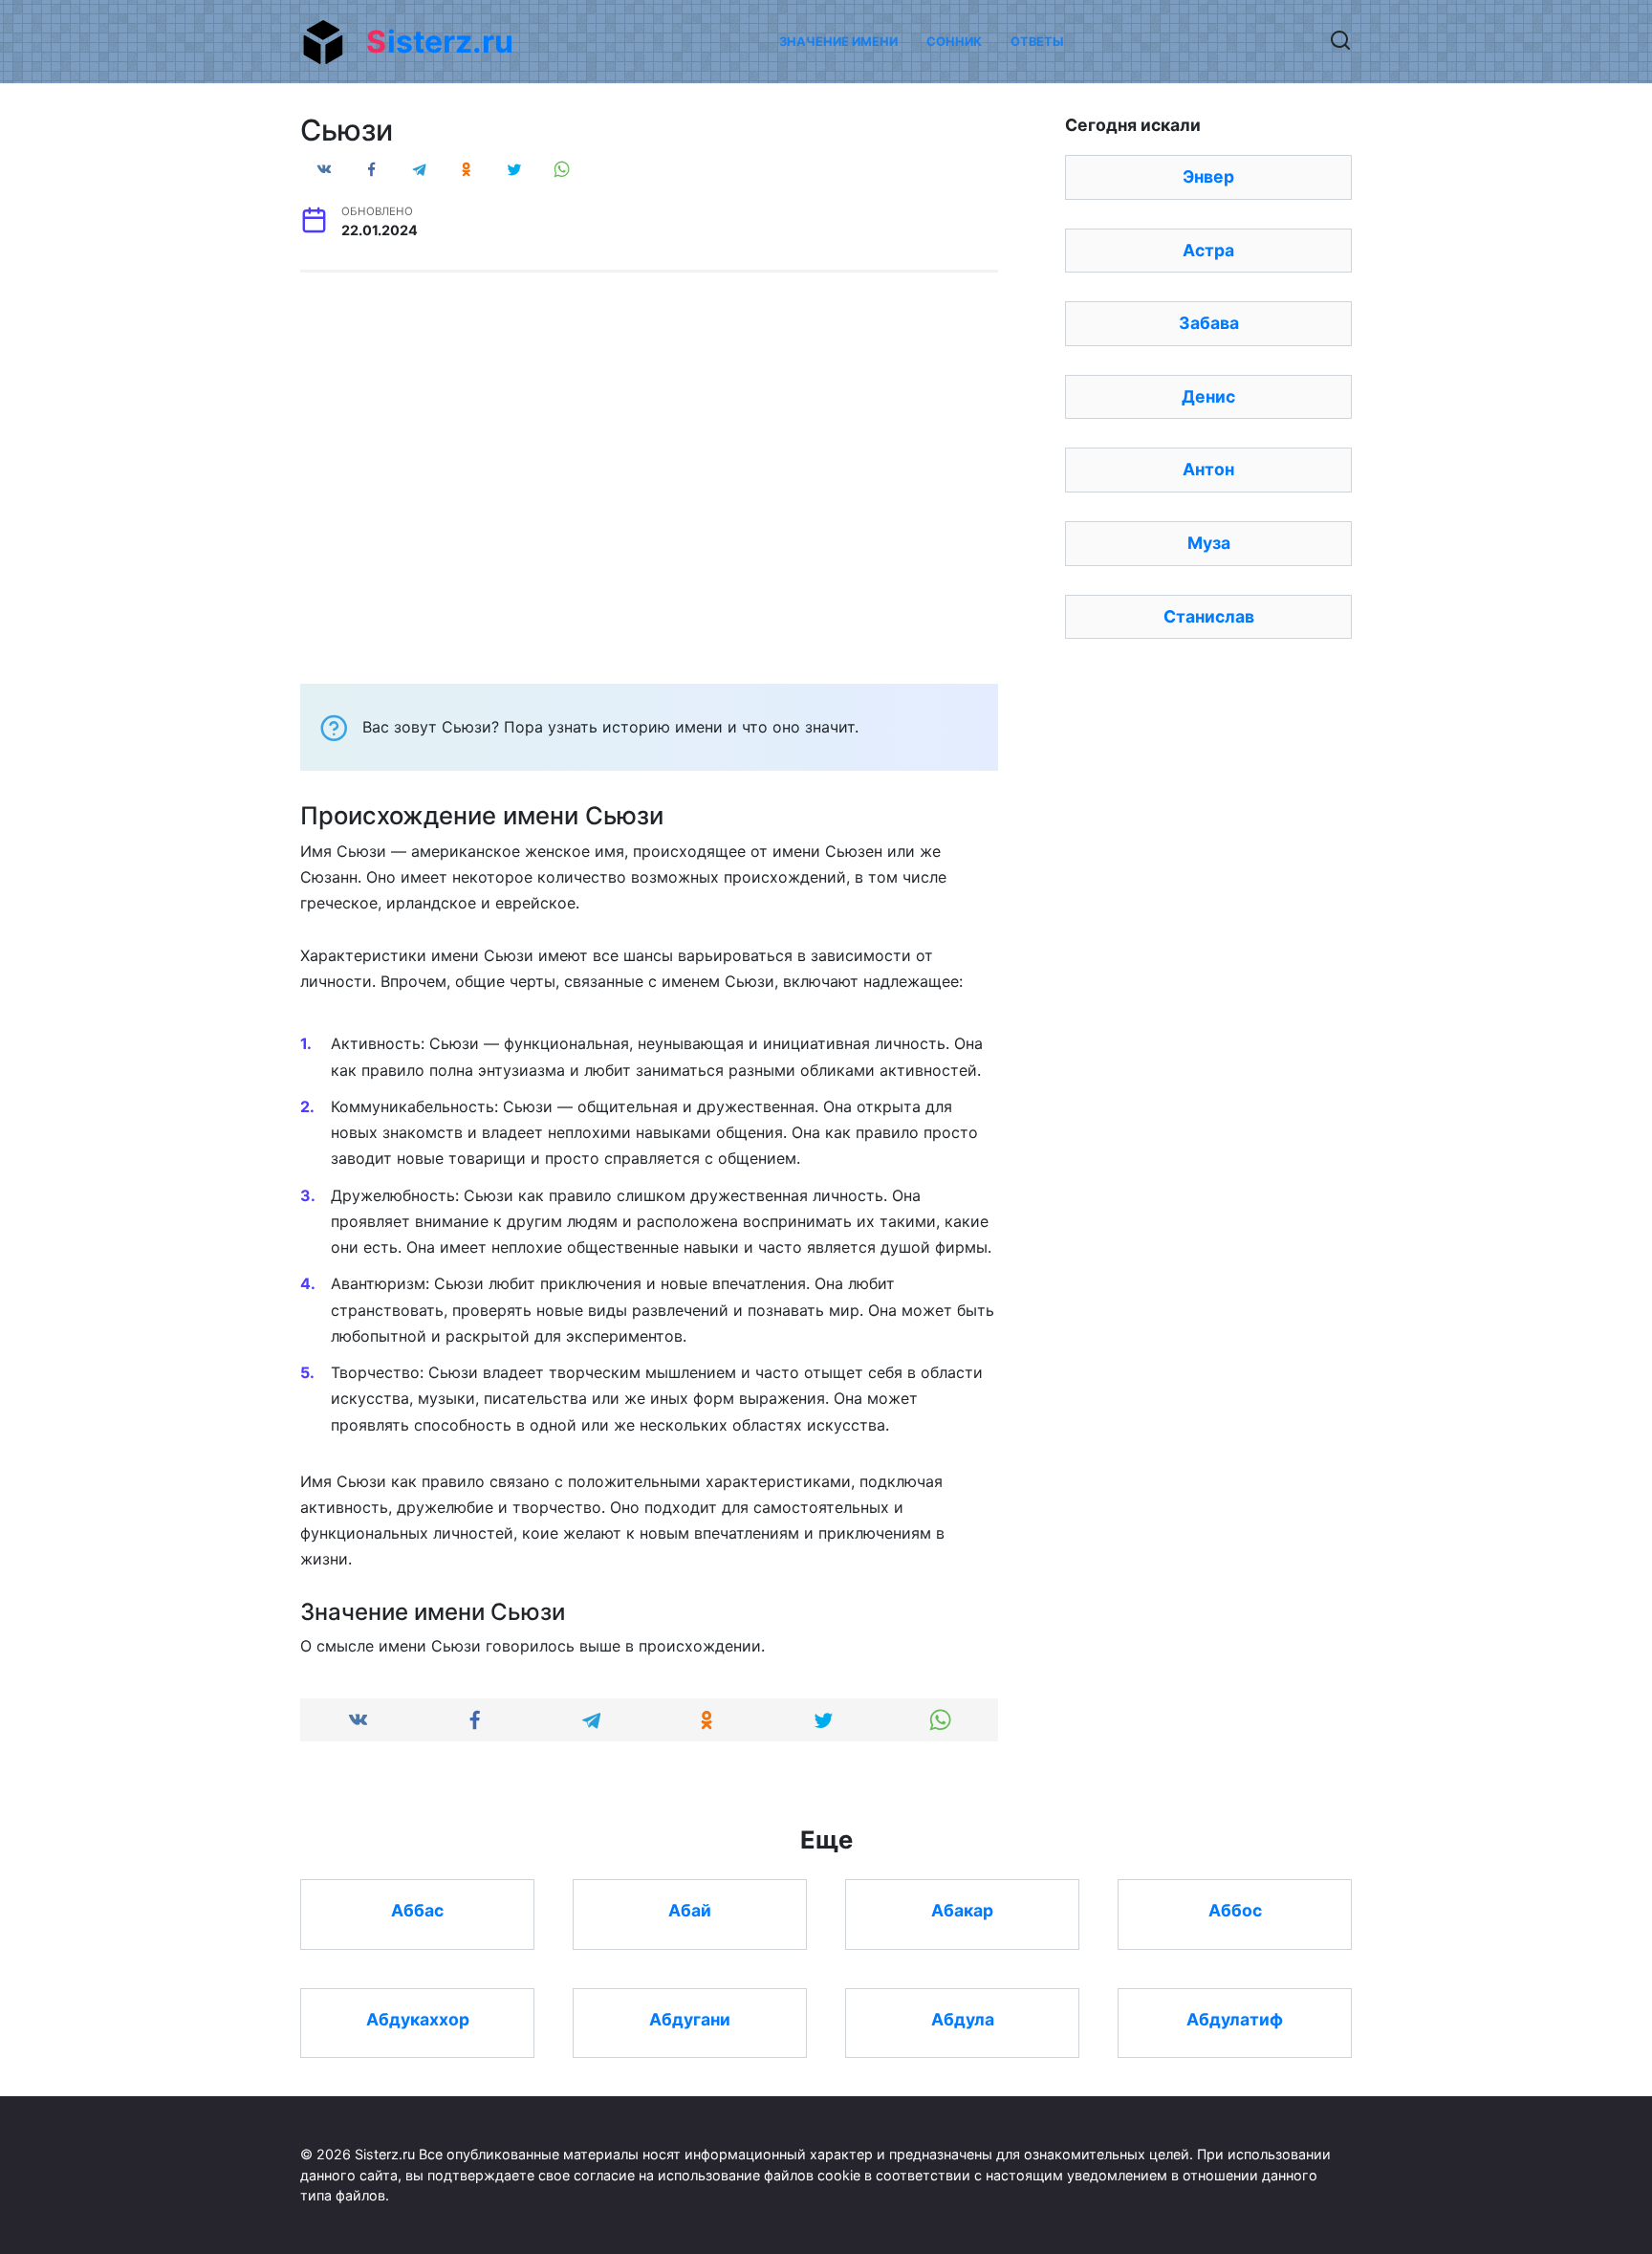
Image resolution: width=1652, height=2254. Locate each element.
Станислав (1209, 616)
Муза (1209, 543)
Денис (1208, 396)
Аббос (1235, 1910)
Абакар (962, 1910)
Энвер (1208, 176)
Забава (1209, 323)
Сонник (954, 42)
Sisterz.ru (440, 42)
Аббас (417, 1910)
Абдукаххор (418, 2019)
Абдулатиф (1235, 2019)
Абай (690, 1910)
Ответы (1037, 42)
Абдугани (690, 2019)
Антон (1208, 469)
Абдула (963, 2019)
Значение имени (838, 42)
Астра (1208, 250)
